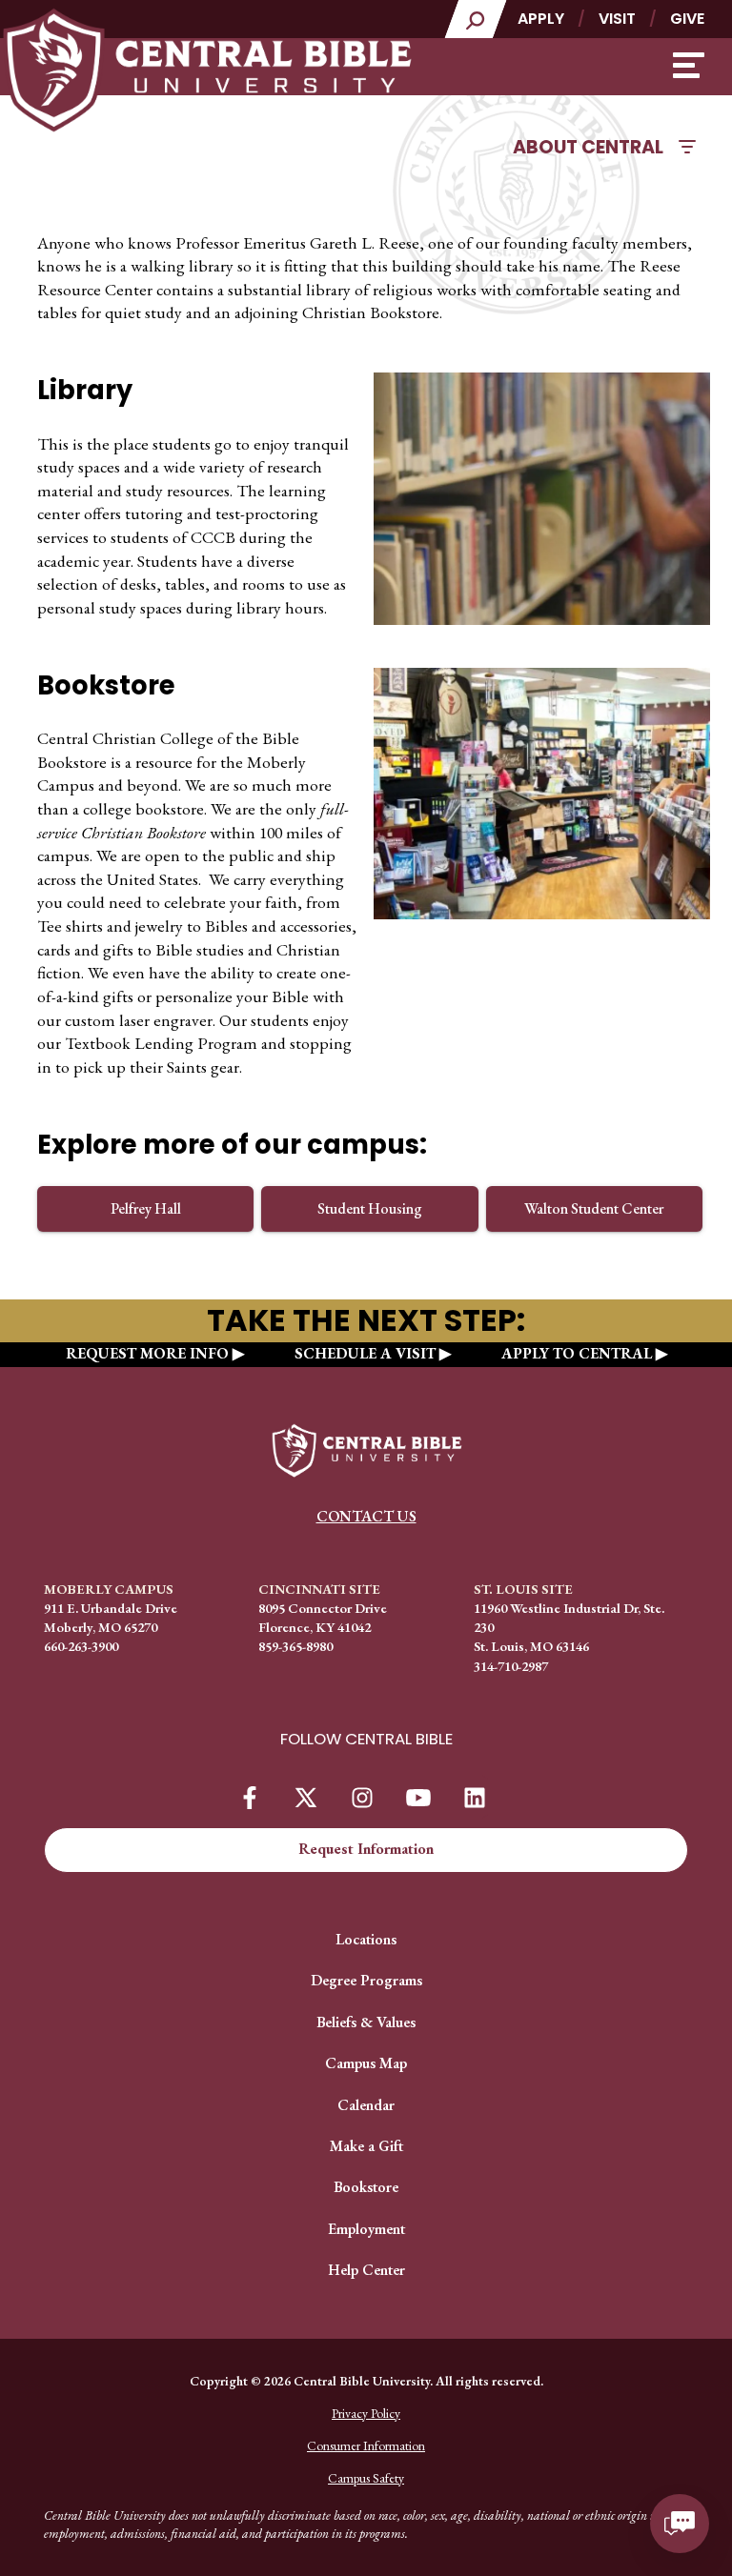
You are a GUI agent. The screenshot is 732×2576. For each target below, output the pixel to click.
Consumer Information (366, 2445)
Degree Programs (366, 1980)
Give (687, 19)
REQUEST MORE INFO (147, 1353)
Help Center (366, 2270)
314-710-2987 (511, 1666)
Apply (541, 19)
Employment (366, 2229)
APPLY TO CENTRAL (577, 1353)
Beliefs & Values (366, 2022)
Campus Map (366, 2063)
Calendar (366, 2105)
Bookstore (366, 2187)
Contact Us (366, 1516)
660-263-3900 (81, 1646)
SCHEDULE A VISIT (365, 1353)
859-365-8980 (295, 1646)
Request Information (366, 1849)
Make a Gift (366, 2146)
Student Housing (370, 1208)
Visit (617, 19)
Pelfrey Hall (146, 1208)
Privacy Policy (366, 2413)
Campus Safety (366, 2478)
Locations (366, 1939)
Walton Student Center (594, 1208)
